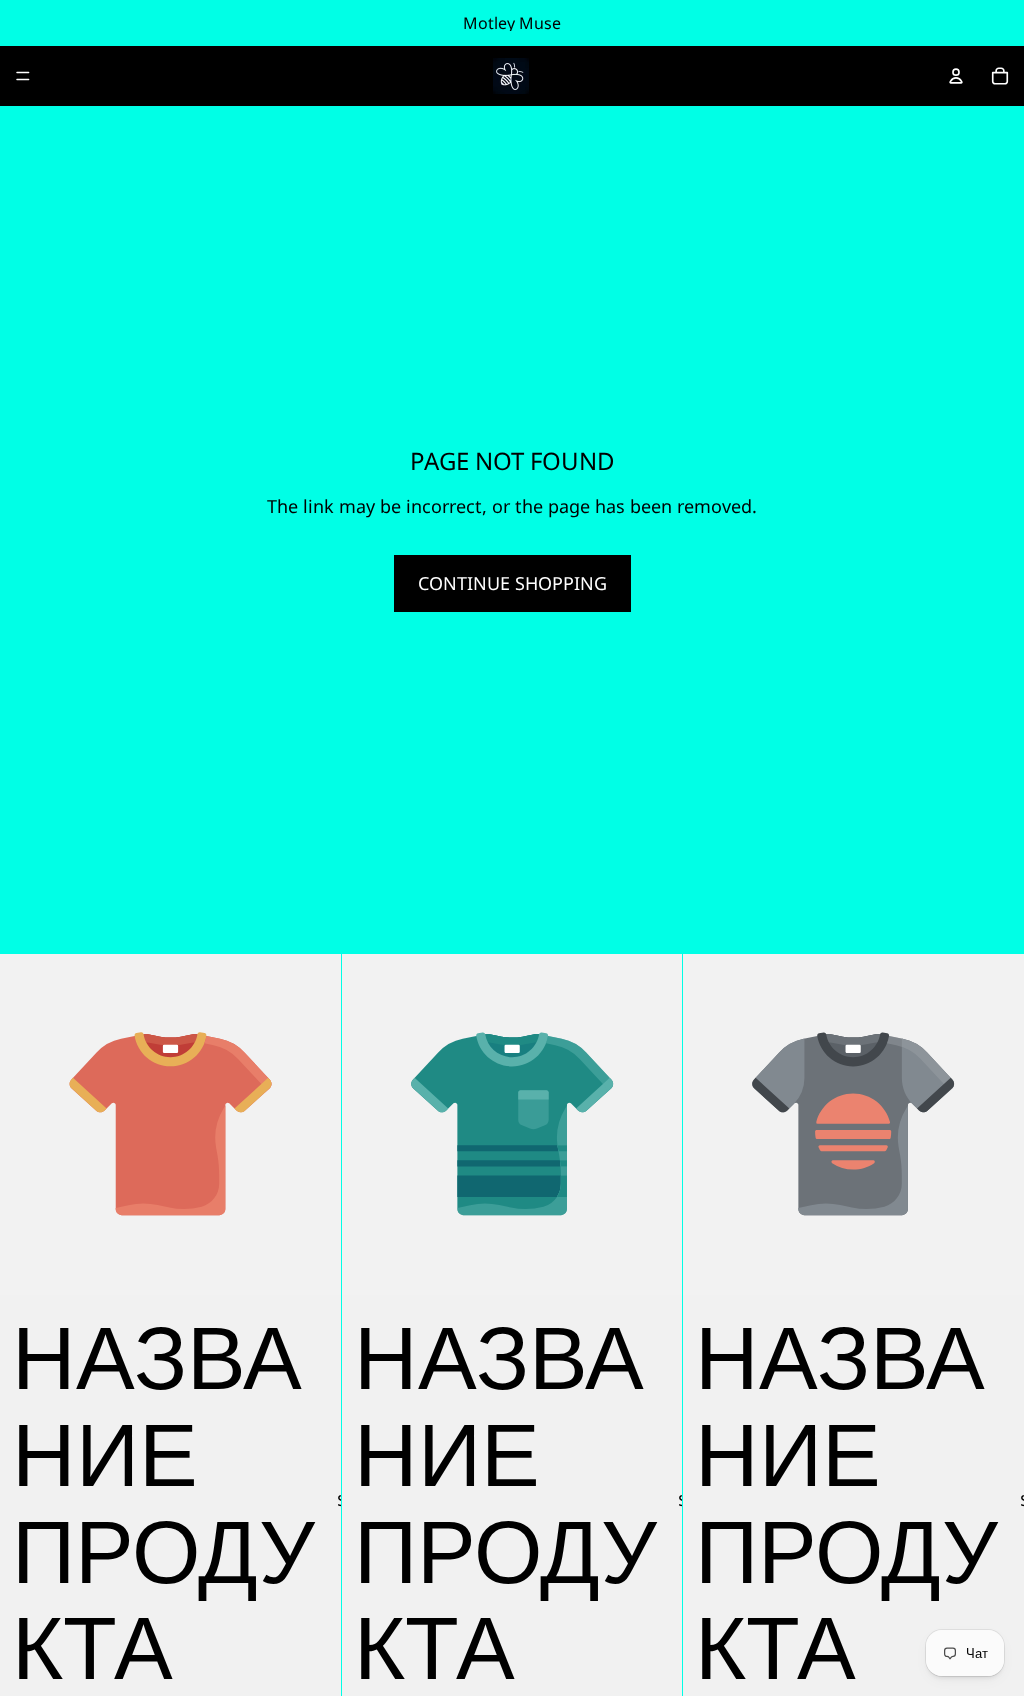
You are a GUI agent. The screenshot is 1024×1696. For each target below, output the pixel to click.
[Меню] (23, 76)
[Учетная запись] (956, 76)
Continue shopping (512, 583)
